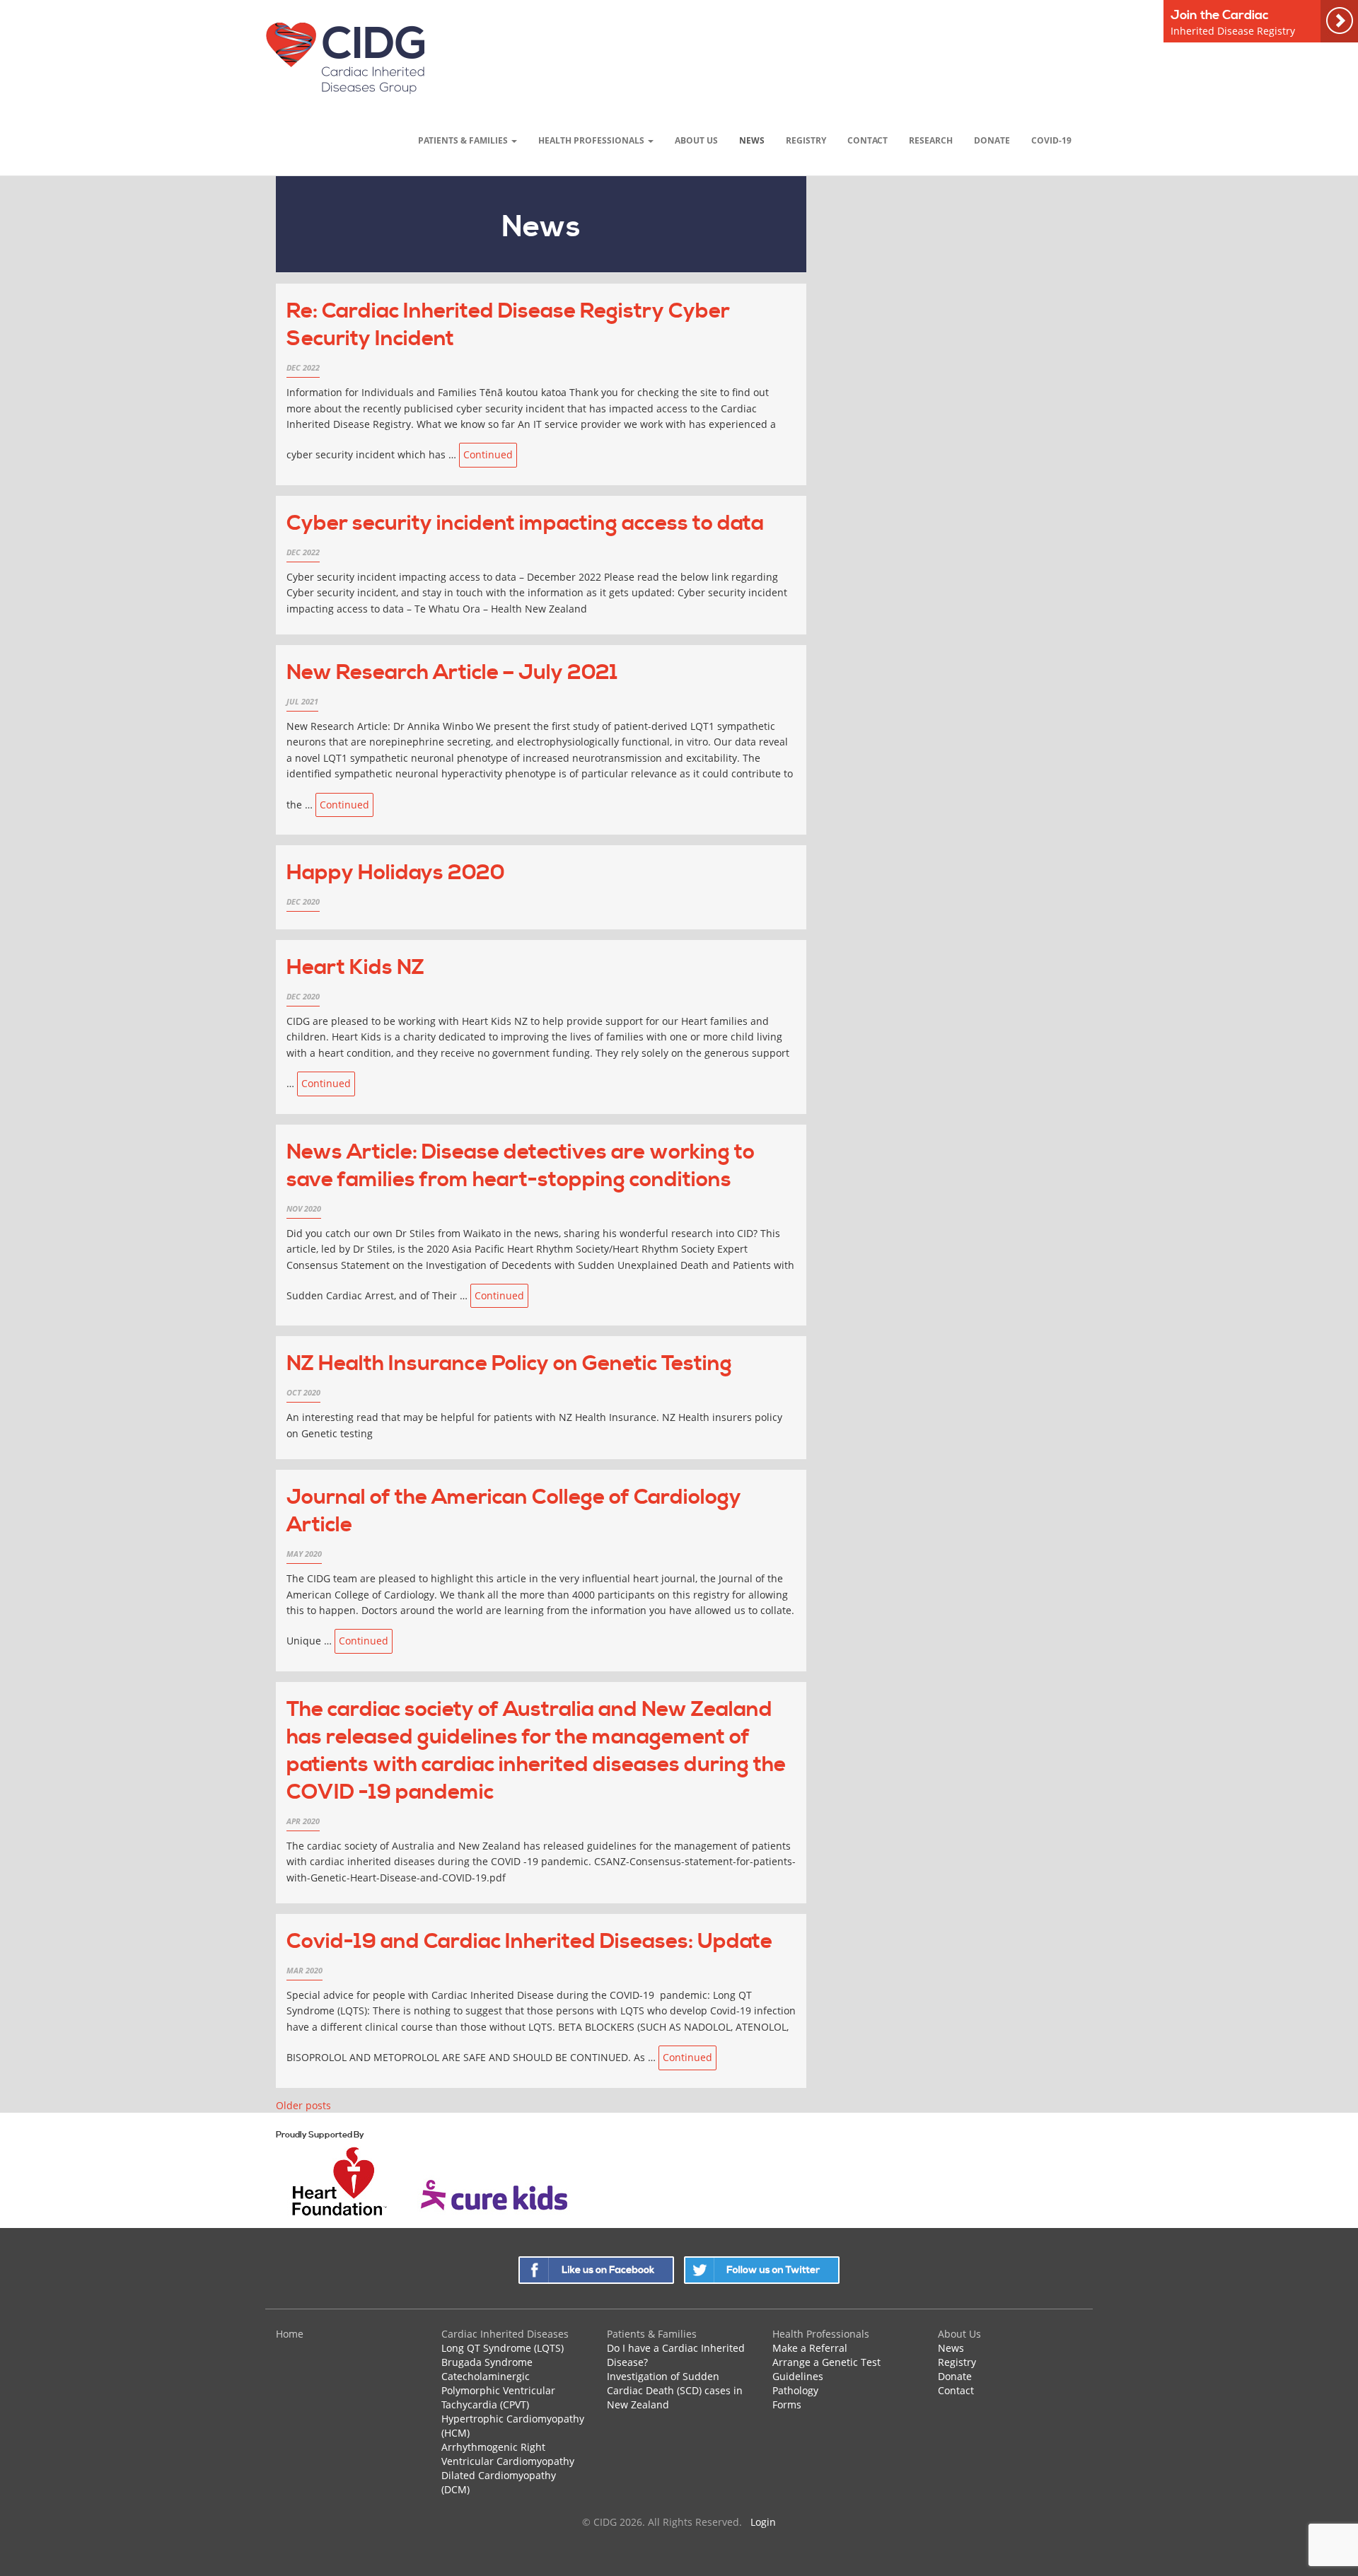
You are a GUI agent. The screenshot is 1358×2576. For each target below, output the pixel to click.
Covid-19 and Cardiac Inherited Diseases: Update (529, 1942)
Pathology (795, 2390)
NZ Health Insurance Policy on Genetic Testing (509, 1364)
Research (931, 140)
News (752, 140)
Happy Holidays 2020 (396, 873)
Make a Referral (810, 2348)
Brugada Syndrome (487, 2362)
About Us (696, 140)
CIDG (345, 58)
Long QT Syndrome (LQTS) (503, 2348)
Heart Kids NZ (355, 968)
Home (290, 2334)
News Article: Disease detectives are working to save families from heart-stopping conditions (521, 1166)
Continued (488, 454)
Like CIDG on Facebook (596, 2270)
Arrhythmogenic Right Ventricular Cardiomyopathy (508, 2454)
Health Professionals (592, 140)
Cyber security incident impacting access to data (525, 523)
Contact (867, 140)
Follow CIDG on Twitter (762, 2270)
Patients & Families (464, 140)
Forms (787, 2404)
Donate (992, 140)
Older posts (303, 2105)
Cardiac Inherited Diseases (505, 2334)
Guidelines (798, 2376)
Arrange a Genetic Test (826, 2362)
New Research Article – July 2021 (452, 673)
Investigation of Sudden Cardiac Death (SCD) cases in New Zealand (675, 2390)
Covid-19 (1051, 140)
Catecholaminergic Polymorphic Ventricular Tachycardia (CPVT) (498, 2390)
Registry (806, 140)
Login (763, 2522)
